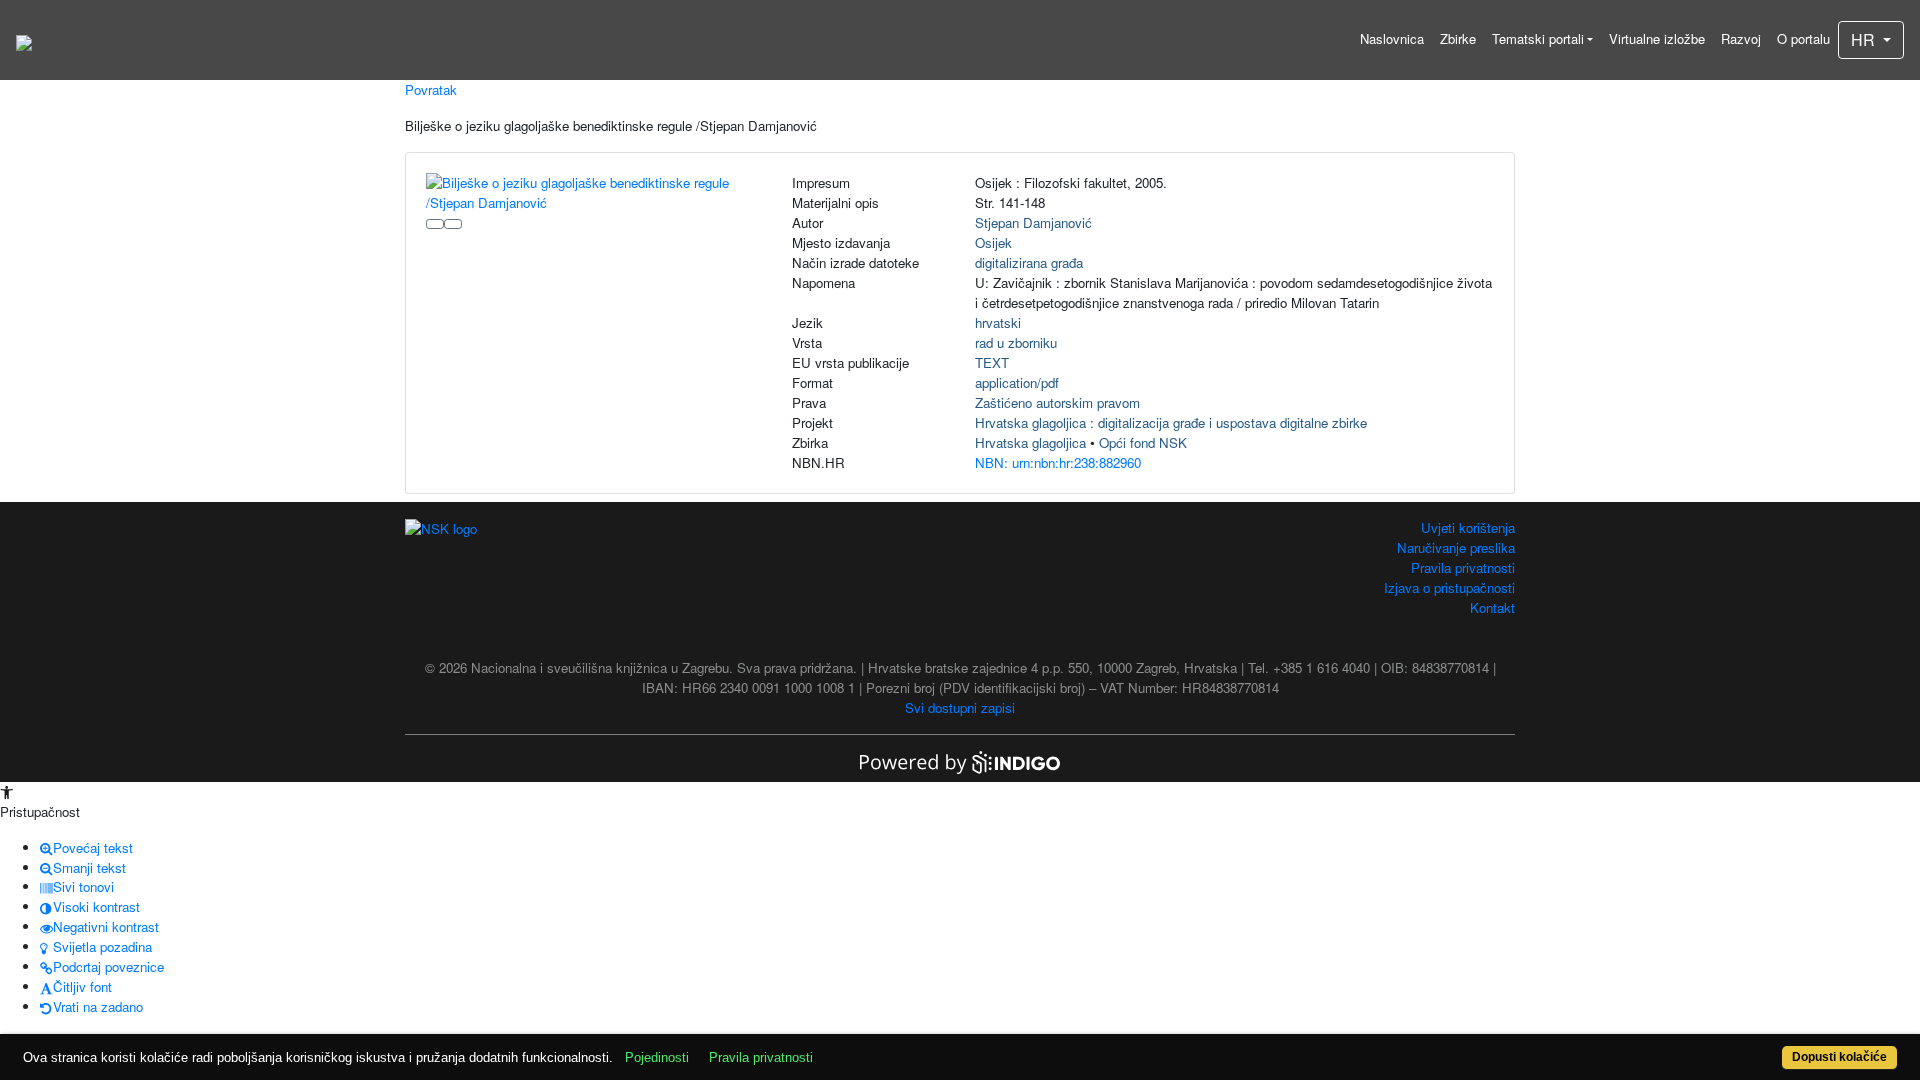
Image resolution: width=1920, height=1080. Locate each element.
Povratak (431, 89)
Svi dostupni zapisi (960, 707)
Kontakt (1492, 607)
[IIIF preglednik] (435, 224)
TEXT (992, 362)
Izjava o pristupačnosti (1449, 587)
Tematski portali (1538, 38)
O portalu (1803, 38)
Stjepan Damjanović (1033, 222)
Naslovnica (1392, 38)
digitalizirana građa (1029, 262)
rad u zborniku (1016, 342)
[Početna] (24, 40)
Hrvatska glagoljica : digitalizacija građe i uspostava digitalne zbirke (1171, 422)
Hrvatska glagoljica (1030, 442)
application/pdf (1017, 382)
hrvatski (998, 322)
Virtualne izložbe (1657, 38)
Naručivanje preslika (1456, 547)
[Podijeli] (453, 224)
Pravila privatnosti (1463, 567)
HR (1865, 39)
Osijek (993, 242)
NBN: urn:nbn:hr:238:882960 (1058, 462)
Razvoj (1741, 38)
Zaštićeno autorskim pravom (1057, 402)
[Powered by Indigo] (960, 760)
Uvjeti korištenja (1468, 527)
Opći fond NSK (1143, 442)
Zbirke (1458, 38)
